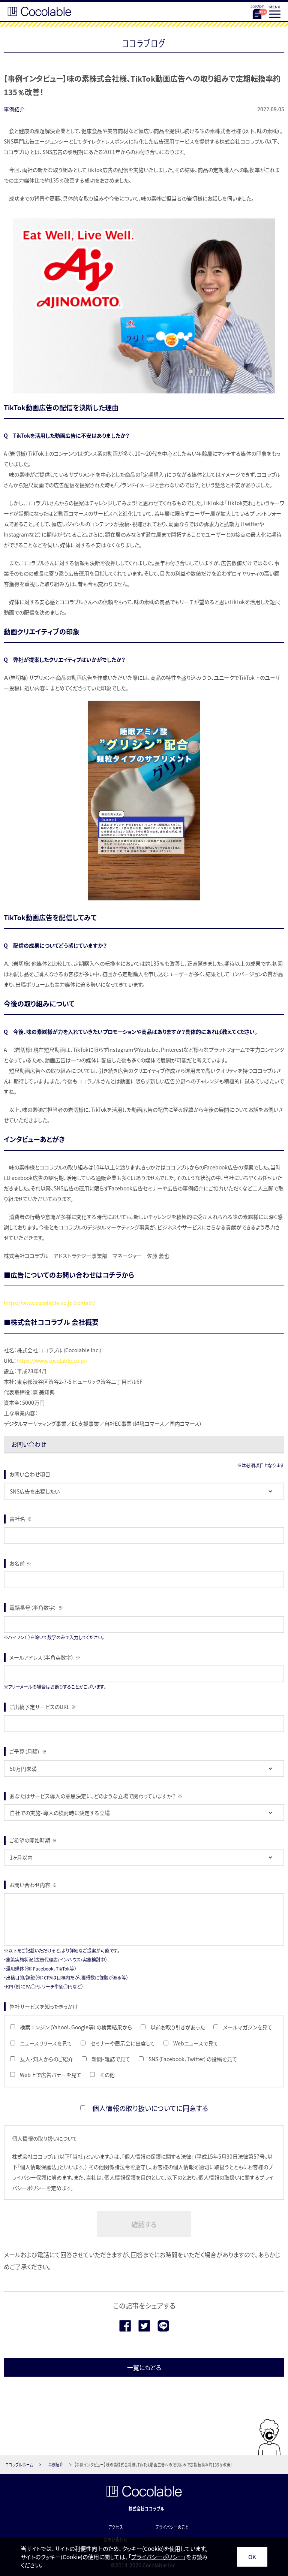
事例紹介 (14, 109)
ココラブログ (257, 12)
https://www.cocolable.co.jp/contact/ (49, 1303)
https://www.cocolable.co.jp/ (52, 1361)
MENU (275, 12)
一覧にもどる (144, 2367)
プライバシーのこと (172, 2527)
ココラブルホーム (19, 2465)
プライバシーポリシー (157, 2557)
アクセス (116, 2527)
